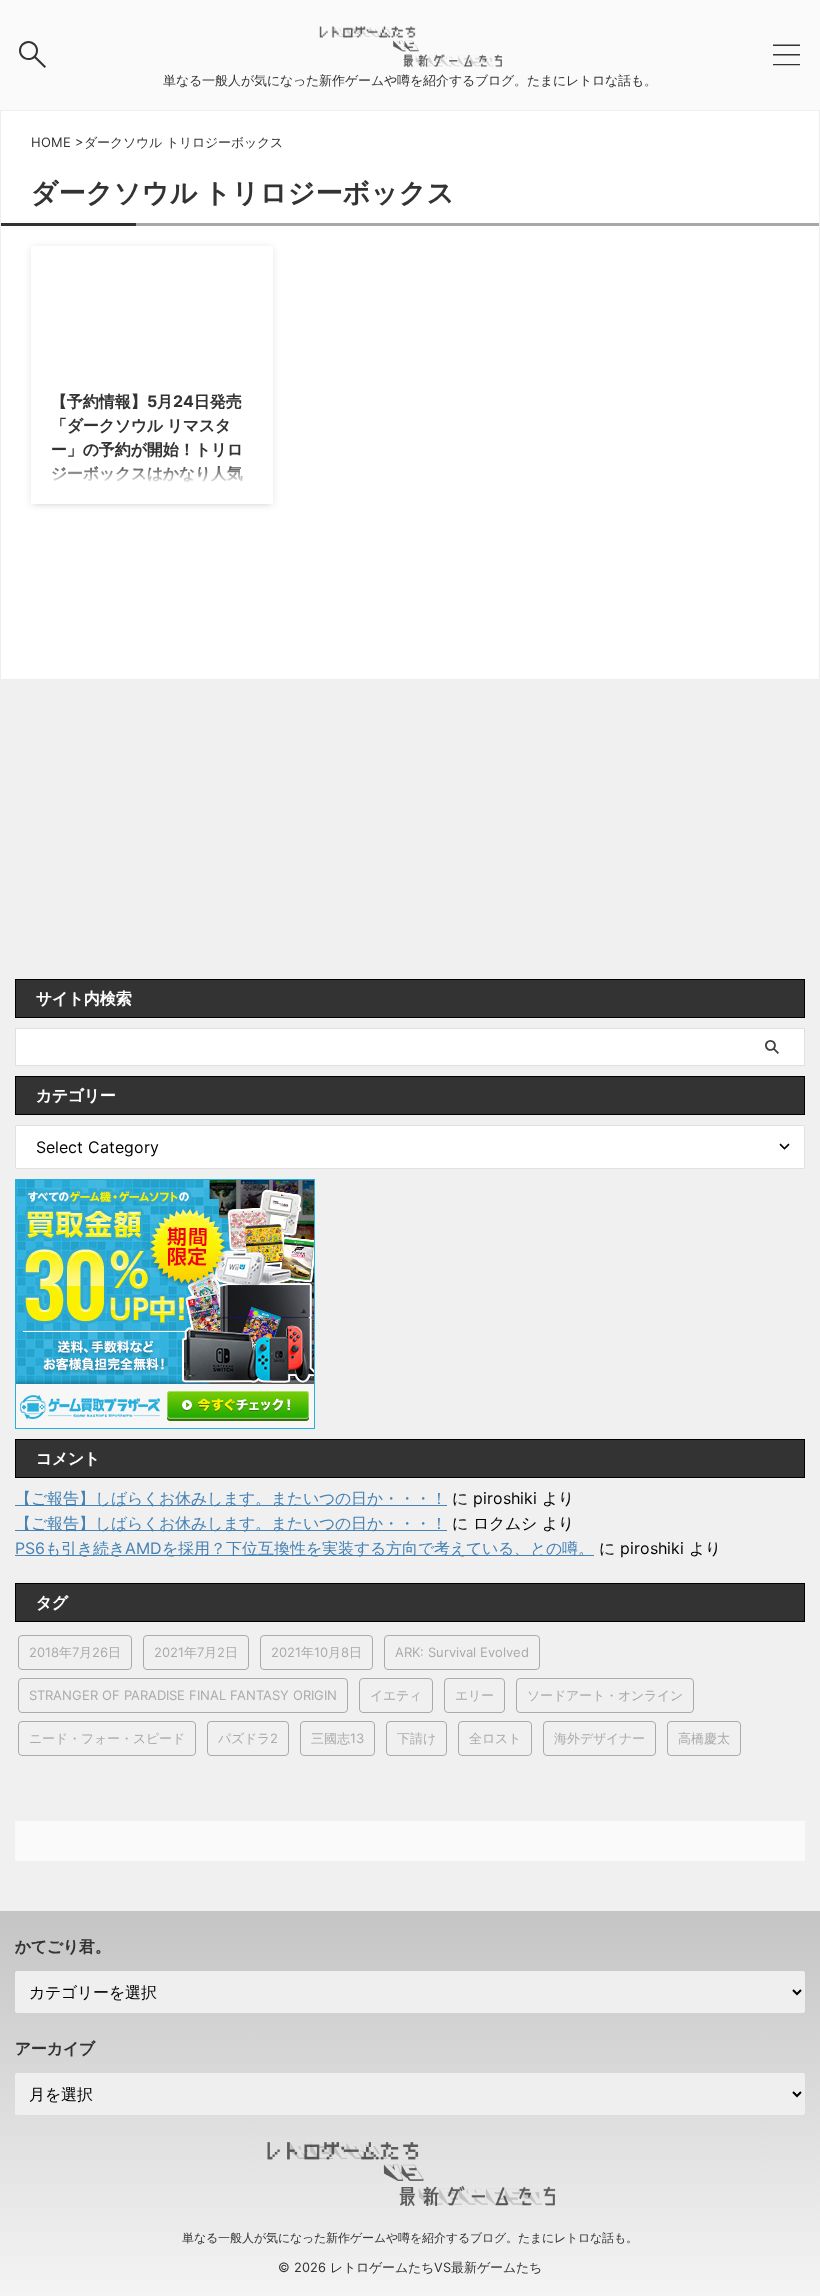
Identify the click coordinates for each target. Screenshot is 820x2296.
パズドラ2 (248, 1738)
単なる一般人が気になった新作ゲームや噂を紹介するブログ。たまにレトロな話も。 (410, 2237)
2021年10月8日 (316, 1652)
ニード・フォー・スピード (107, 1738)
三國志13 (337, 1738)
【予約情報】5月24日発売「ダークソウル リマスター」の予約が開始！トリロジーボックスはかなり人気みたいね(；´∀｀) (147, 449)
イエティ (396, 1695)
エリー (474, 1695)
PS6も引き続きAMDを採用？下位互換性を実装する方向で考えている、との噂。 (304, 1548)
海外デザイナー (599, 1738)
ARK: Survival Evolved (462, 1652)
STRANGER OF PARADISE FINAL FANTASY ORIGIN (183, 1695)
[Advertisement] (410, 829)
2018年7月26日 (75, 1652)
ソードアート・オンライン (605, 1695)
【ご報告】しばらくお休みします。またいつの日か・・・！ (231, 1498)
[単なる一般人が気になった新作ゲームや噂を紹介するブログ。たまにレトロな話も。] (410, 57)
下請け (416, 1738)
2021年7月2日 (196, 1652)
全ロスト (495, 1738)
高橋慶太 (704, 1738)
